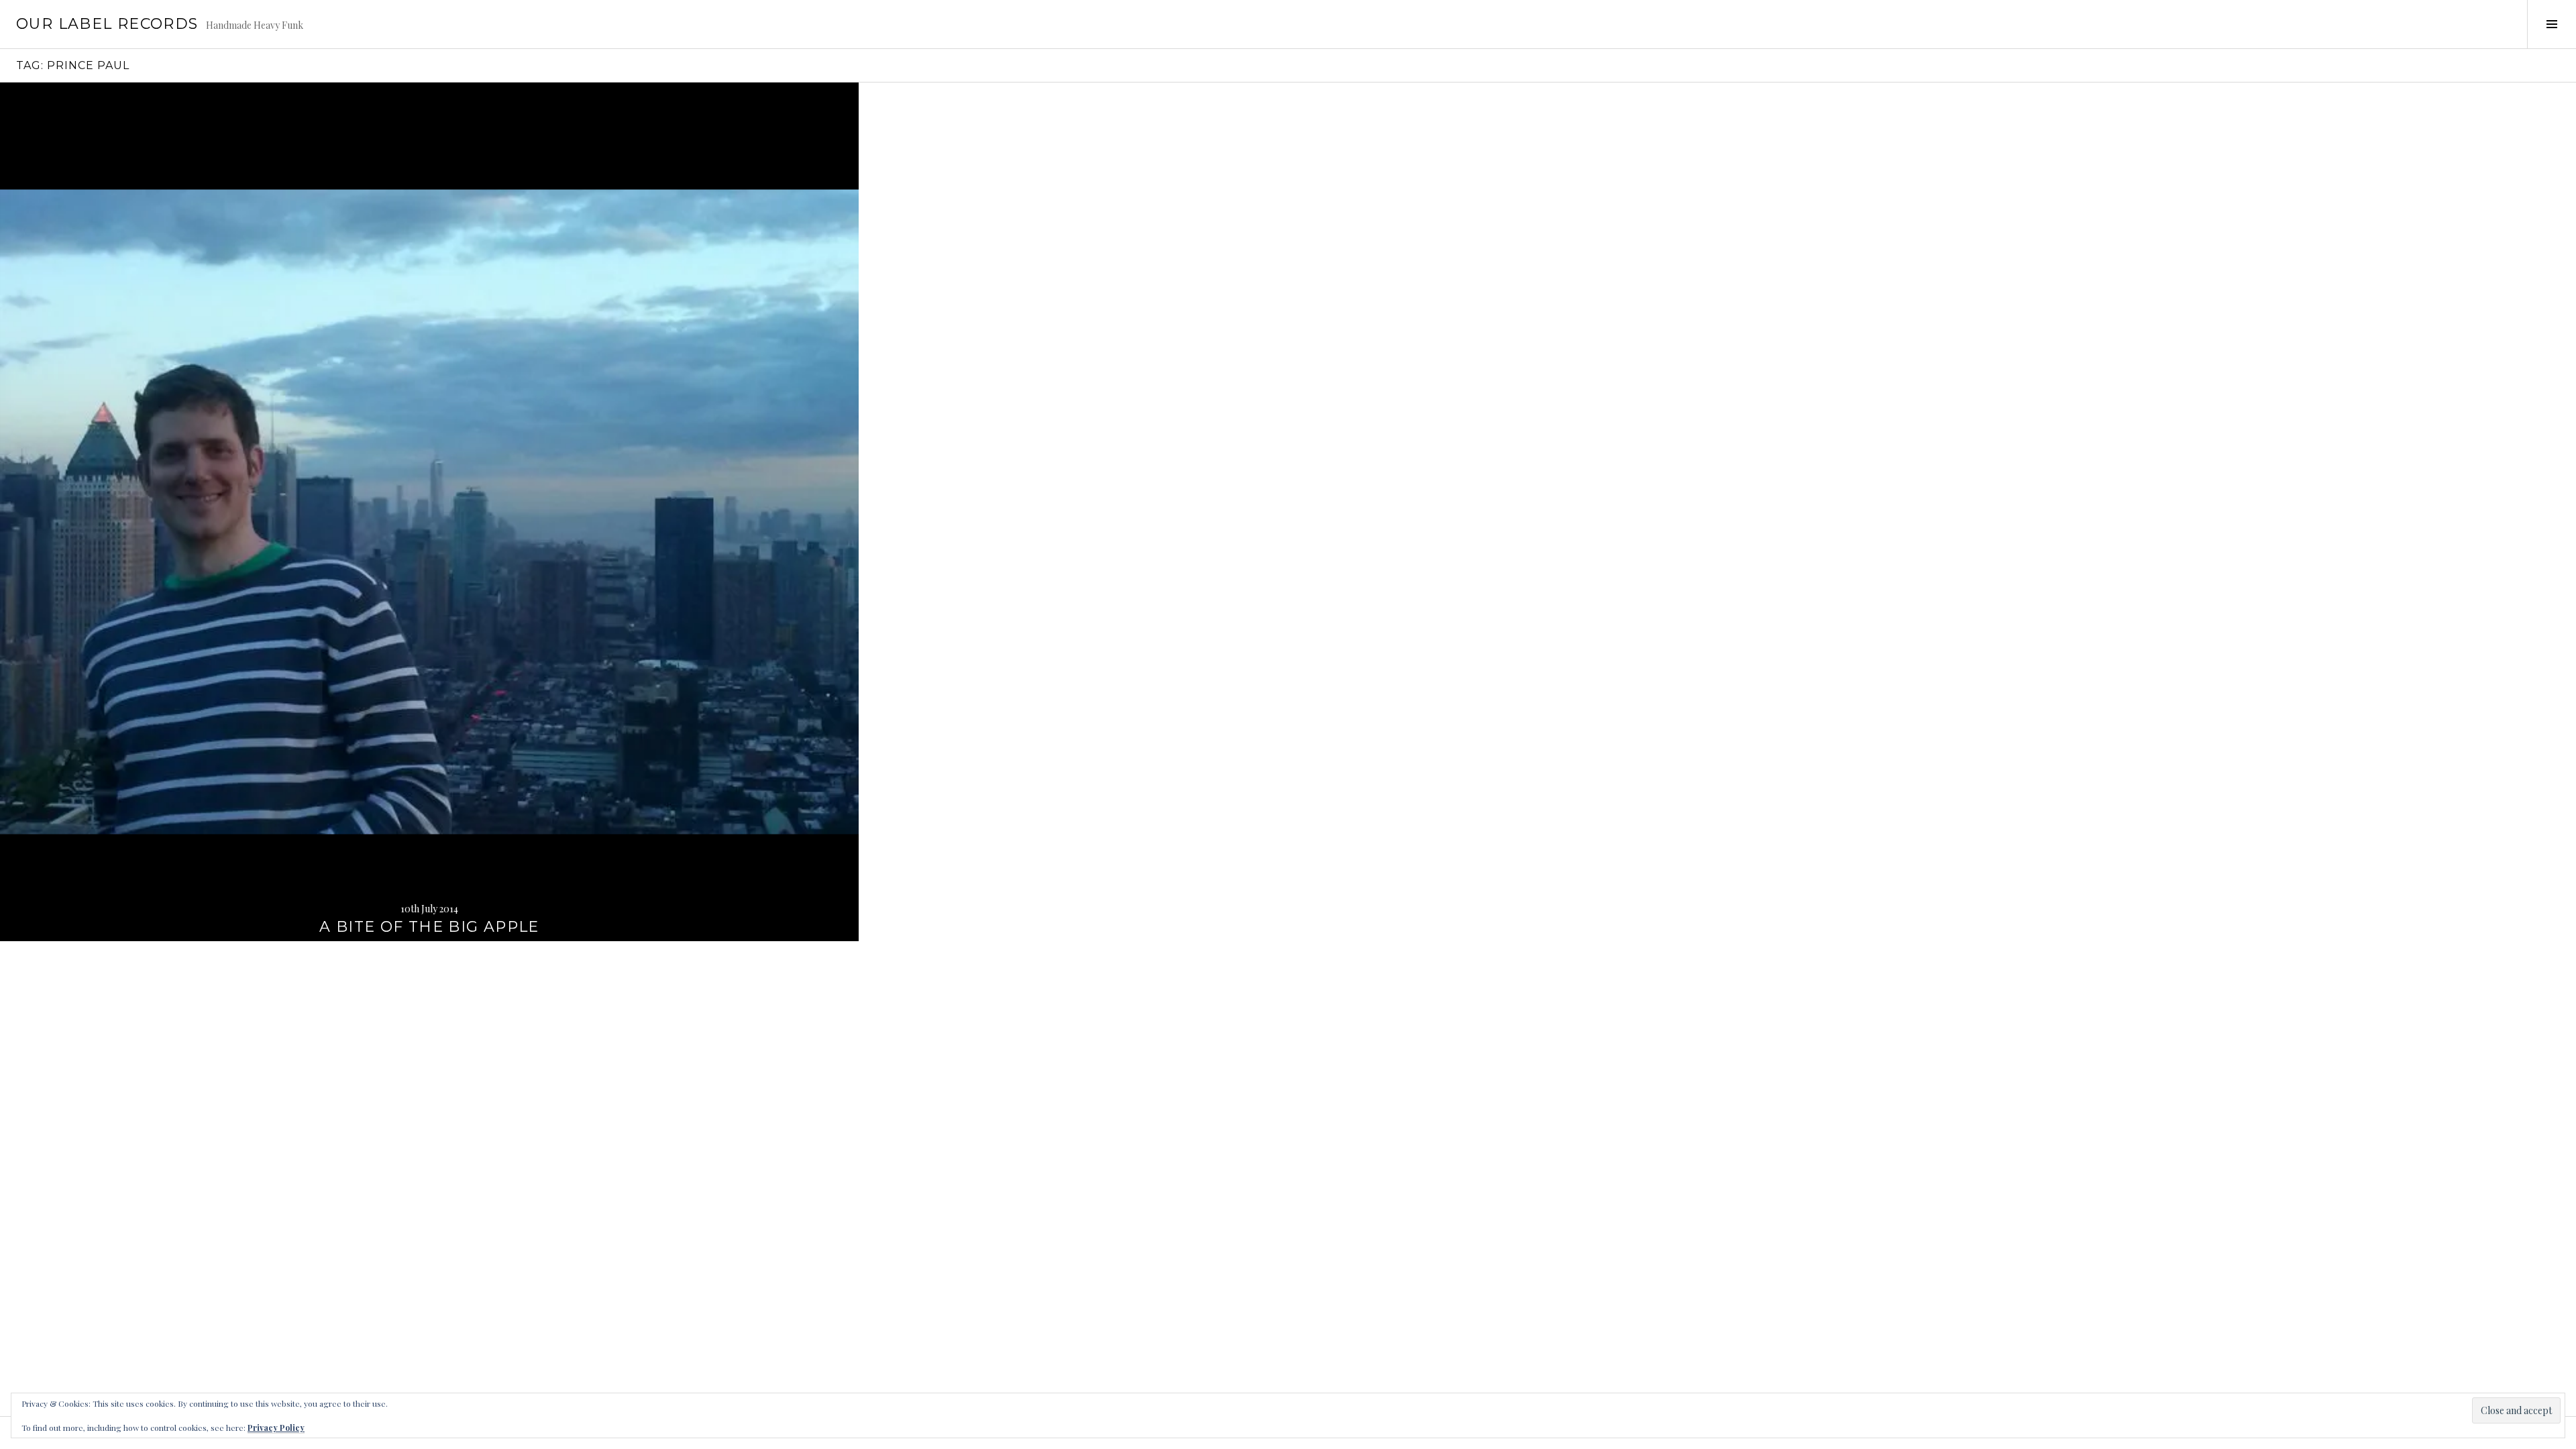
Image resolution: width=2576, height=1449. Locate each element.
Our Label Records (107, 24)
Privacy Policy (276, 1428)
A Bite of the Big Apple (429, 927)
